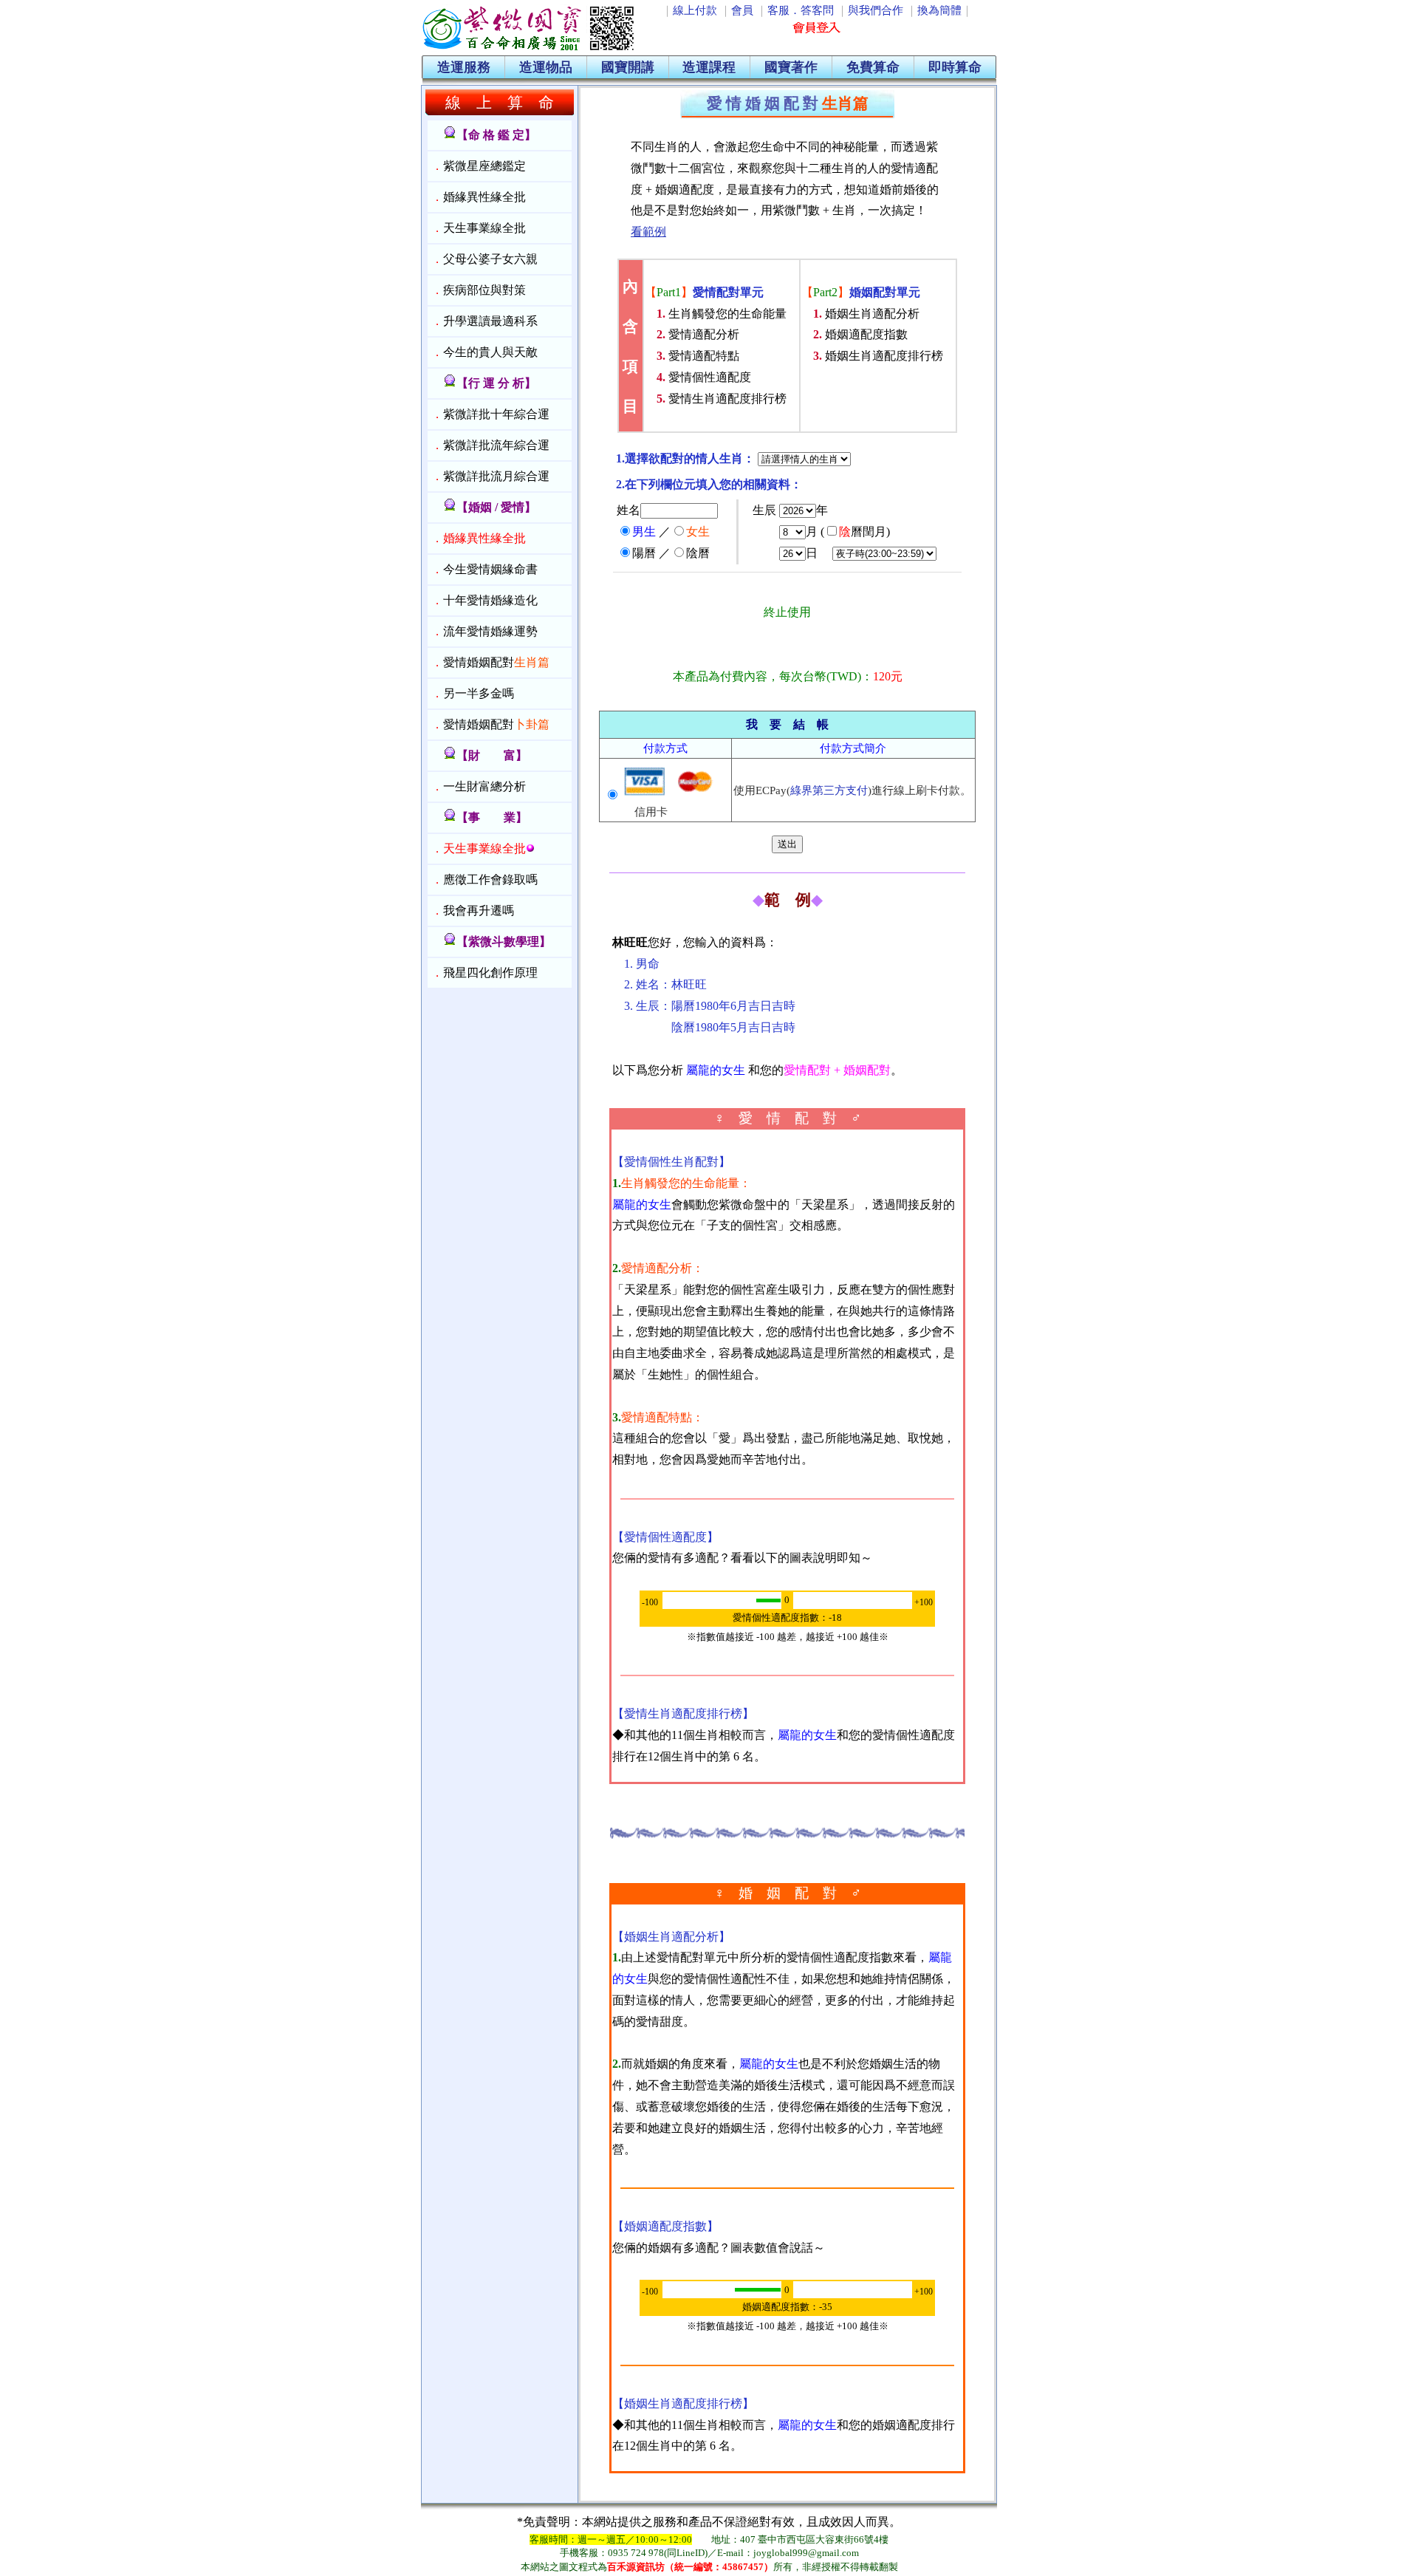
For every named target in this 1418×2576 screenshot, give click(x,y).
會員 (742, 10)
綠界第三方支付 (829, 790)
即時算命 (955, 67)
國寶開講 (628, 67)
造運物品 (546, 67)
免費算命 (873, 67)
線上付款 (695, 10)
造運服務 (464, 67)
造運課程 (709, 67)
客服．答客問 (801, 10)
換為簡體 (939, 10)
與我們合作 (876, 10)
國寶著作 (791, 67)
